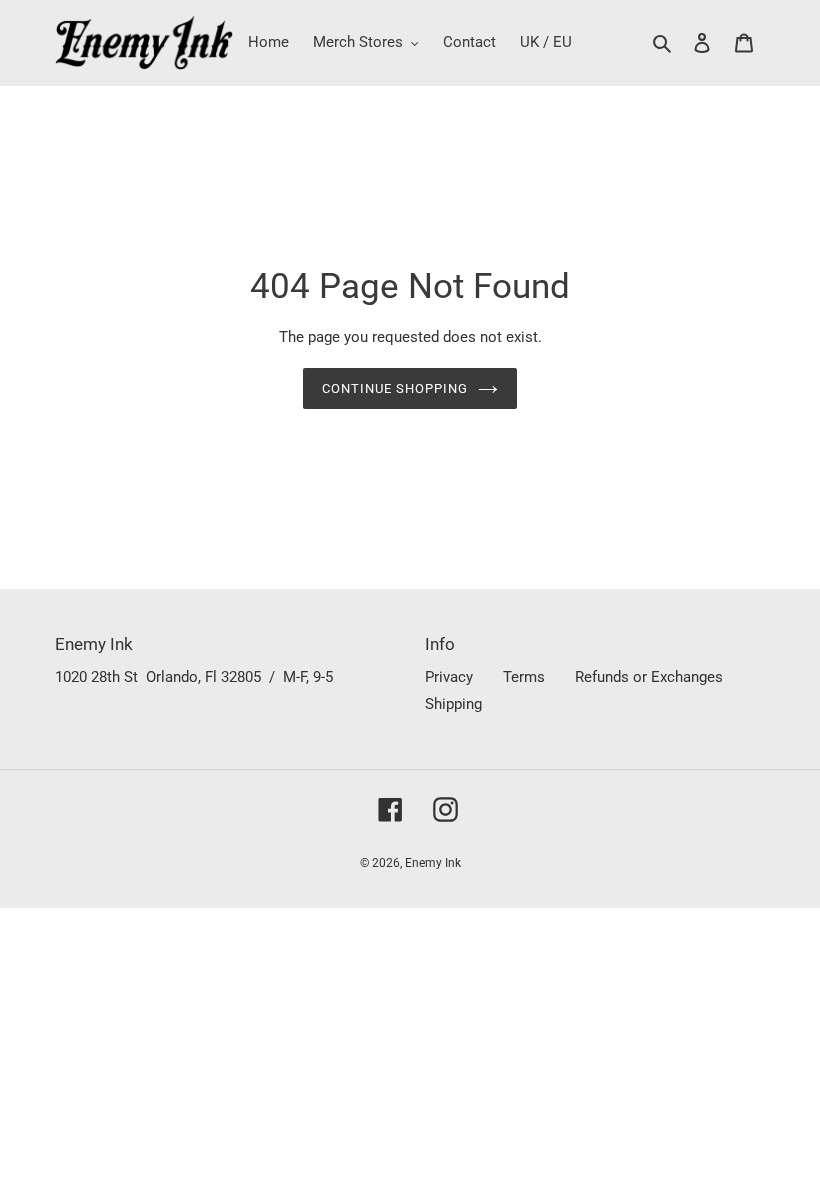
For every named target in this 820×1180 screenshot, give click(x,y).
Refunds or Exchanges (649, 677)
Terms (524, 677)
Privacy (449, 677)
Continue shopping (395, 388)
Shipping (453, 704)
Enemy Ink (433, 863)
